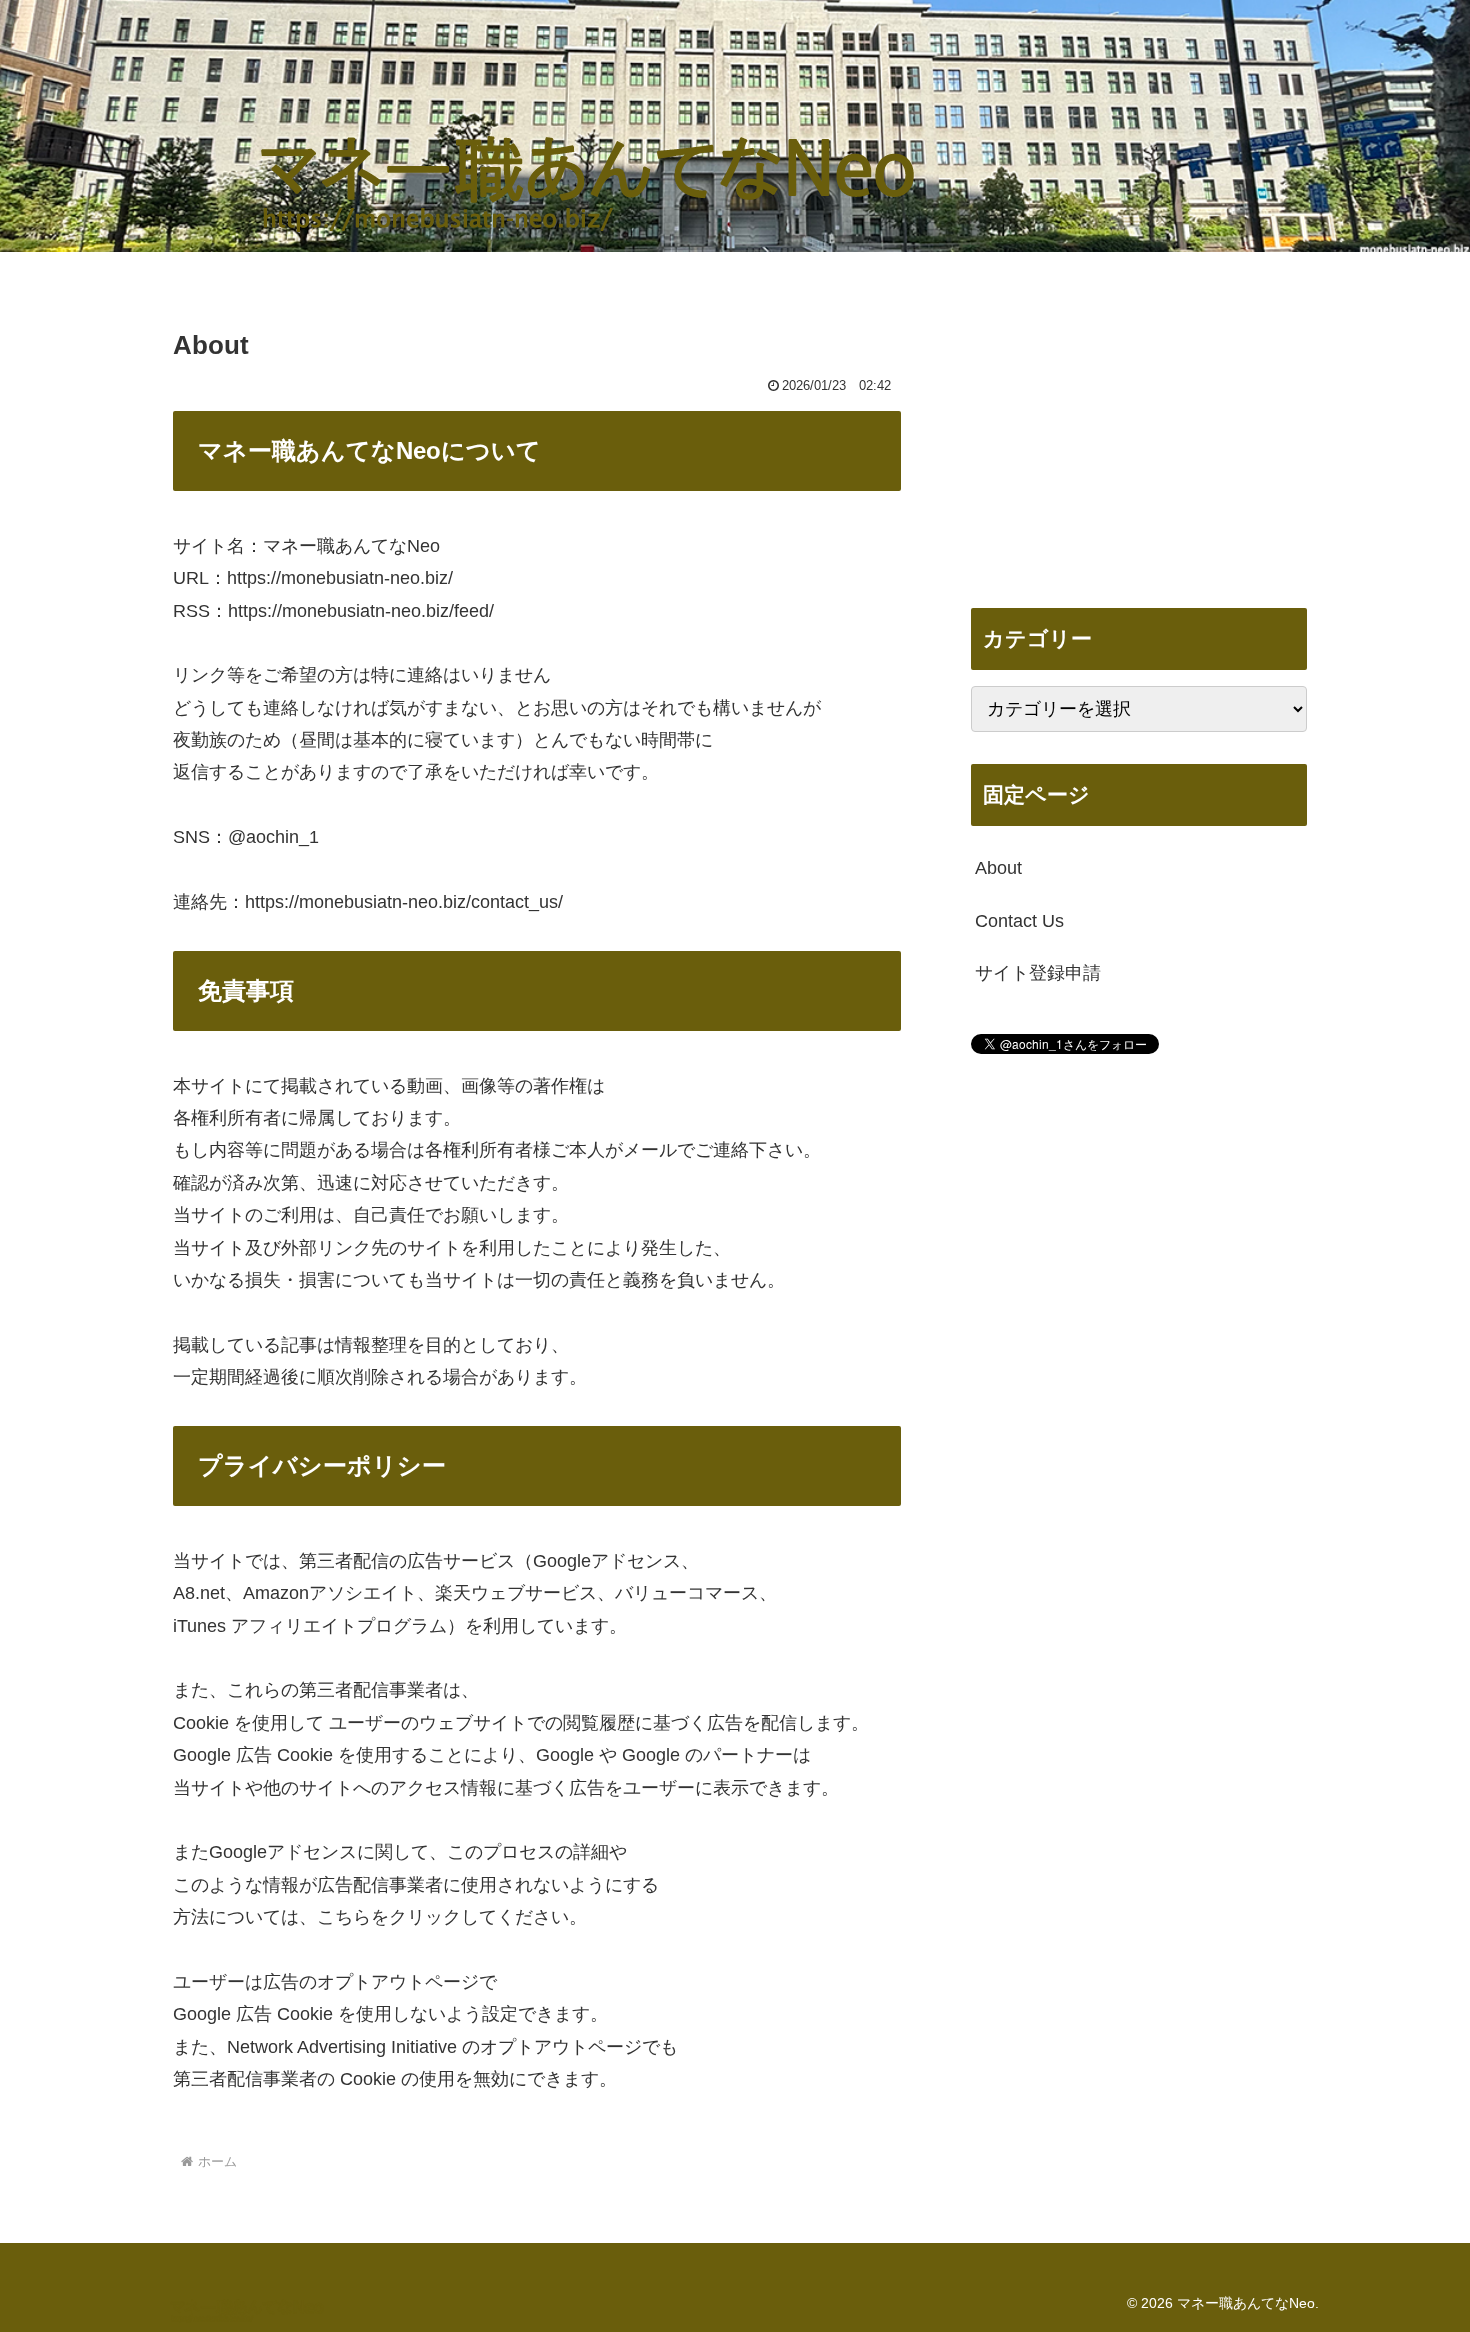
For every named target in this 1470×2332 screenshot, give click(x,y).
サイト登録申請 (1038, 973)
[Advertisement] (1139, 436)
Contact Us (1019, 921)
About (998, 868)
